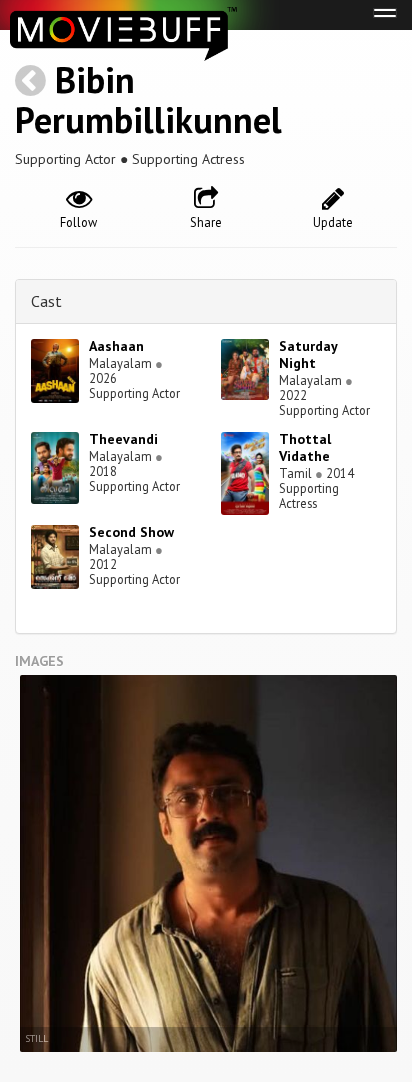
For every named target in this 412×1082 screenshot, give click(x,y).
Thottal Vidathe (305, 447)
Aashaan (116, 346)
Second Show (131, 532)
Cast (46, 301)
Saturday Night (308, 354)
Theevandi (123, 439)
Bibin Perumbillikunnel (148, 99)
